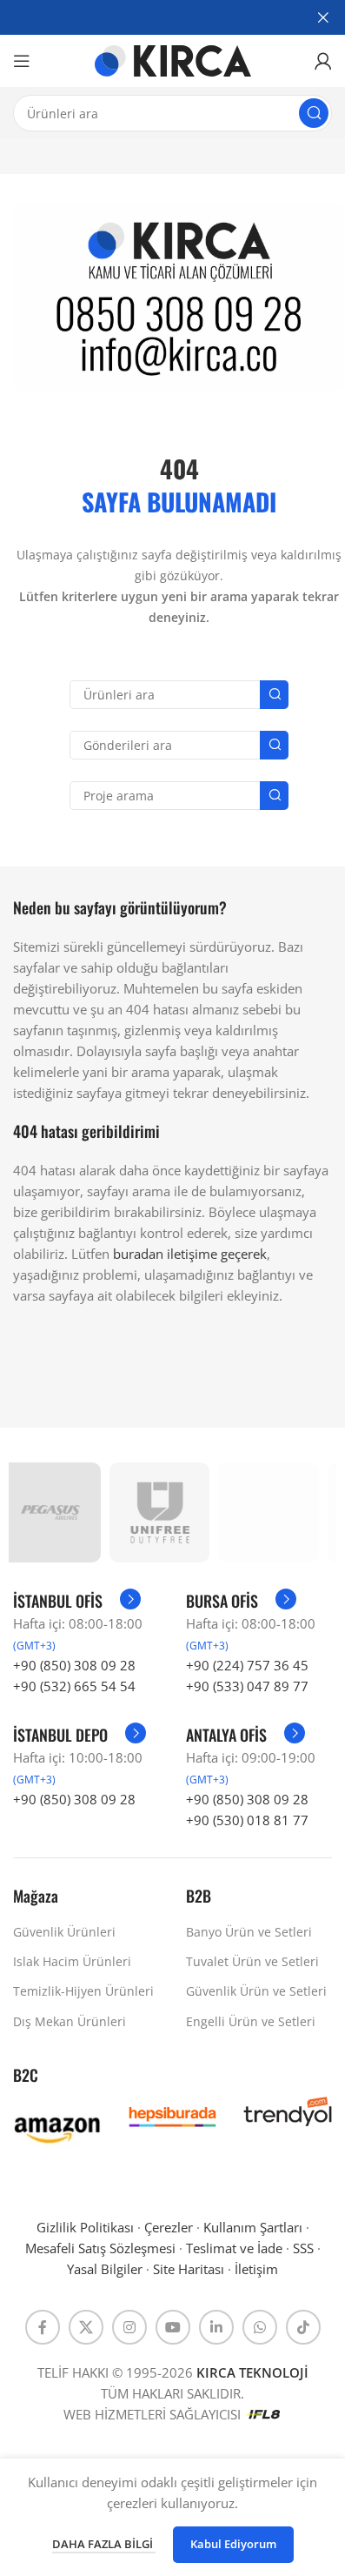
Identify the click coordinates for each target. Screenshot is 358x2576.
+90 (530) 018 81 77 (247, 1820)
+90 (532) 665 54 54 (74, 1686)
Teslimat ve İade (234, 2248)
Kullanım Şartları (253, 2227)
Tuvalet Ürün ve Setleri (252, 1961)
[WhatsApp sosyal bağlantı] (260, 2327)
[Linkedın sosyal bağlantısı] (216, 2327)
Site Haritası (189, 2269)
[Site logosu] (173, 59)
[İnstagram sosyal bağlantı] (129, 2327)
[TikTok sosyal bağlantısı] (303, 2327)
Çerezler (169, 2227)
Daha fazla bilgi (104, 2544)
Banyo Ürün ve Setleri (249, 1932)
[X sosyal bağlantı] (86, 2327)
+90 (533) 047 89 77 (247, 1686)
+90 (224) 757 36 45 (247, 1665)
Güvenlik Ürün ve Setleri (256, 1991)
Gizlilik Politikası (85, 2227)
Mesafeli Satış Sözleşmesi (100, 2248)
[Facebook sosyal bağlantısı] (43, 2327)
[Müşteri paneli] (323, 61)
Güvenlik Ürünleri (64, 1932)
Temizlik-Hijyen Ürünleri (83, 1991)
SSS (303, 2248)
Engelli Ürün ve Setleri (251, 2021)
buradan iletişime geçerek (190, 1254)
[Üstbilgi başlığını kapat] (323, 17)
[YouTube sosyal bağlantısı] (173, 2327)
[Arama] (314, 113)
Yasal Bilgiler (105, 2269)
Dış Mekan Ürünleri (70, 2021)
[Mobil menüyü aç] (22, 61)
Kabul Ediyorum (233, 2544)
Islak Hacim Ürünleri (72, 1961)
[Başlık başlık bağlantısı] (172, 17)
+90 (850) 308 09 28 (74, 1665)
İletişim (256, 2269)
